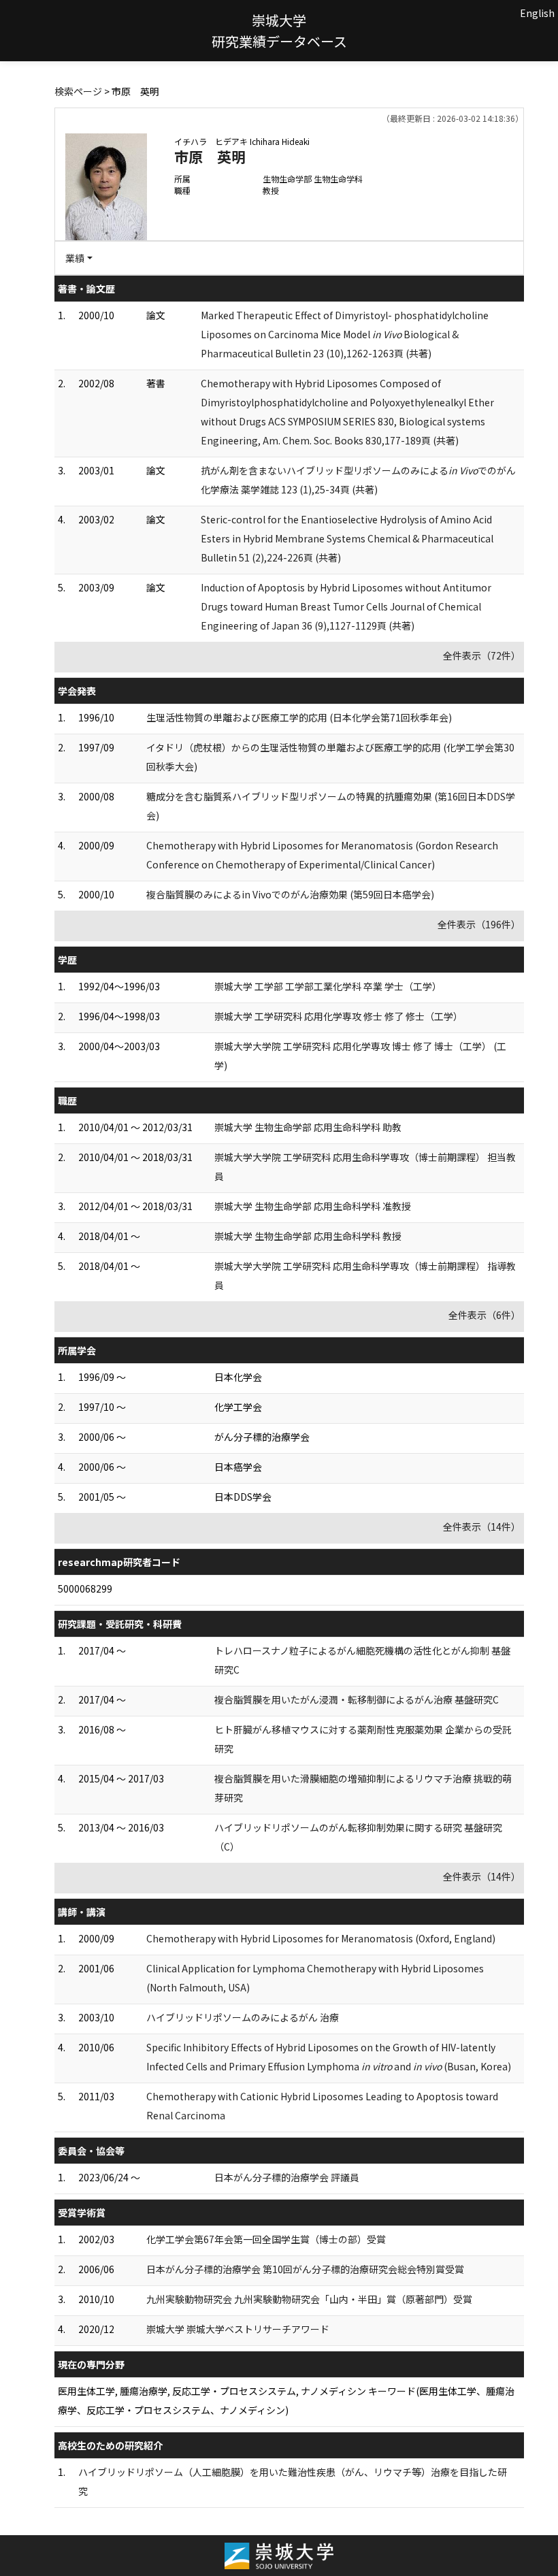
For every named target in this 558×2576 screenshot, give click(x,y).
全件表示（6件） (485, 1315)
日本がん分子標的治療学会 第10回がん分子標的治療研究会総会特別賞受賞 (305, 2269)
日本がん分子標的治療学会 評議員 (287, 2177)
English (537, 13)
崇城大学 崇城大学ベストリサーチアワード (238, 2329)
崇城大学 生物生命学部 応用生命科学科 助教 (308, 1127)
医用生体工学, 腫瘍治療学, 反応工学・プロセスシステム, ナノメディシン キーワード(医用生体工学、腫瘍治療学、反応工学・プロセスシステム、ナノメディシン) (286, 2400)
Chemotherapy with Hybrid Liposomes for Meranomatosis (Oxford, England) (321, 1938)
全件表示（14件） (482, 1527)
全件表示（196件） (479, 924)
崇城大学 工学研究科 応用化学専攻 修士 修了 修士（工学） (339, 1016)
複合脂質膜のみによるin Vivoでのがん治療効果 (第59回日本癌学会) (290, 894)
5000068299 (85, 1588)
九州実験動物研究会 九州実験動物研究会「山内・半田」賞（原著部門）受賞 (309, 2299)
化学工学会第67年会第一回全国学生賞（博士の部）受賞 (266, 2239)
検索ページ (78, 91)
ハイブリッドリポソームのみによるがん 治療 (243, 2017)
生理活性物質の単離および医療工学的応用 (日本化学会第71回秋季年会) (299, 717)
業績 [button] (75, 258)
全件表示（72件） (482, 655)
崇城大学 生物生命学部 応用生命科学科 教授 (308, 1236)
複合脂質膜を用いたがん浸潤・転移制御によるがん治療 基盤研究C (357, 1699)
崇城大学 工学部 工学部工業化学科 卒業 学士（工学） (328, 986)
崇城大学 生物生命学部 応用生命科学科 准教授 (313, 1206)
